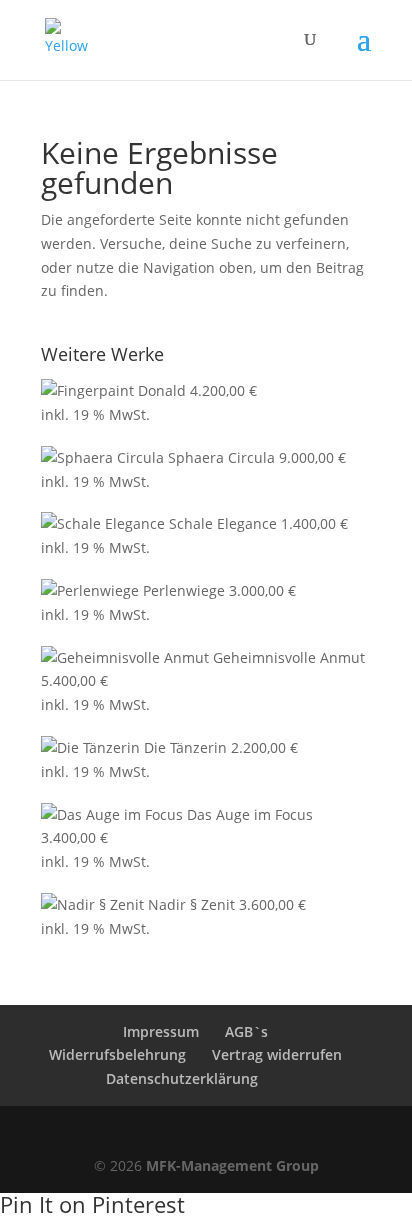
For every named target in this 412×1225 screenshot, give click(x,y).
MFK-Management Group (232, 1165)
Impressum (161, 1031)
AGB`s (246, 1031)
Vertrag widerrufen (277, 1054)
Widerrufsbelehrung (117, 1054)
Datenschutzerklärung (182, 1078)
